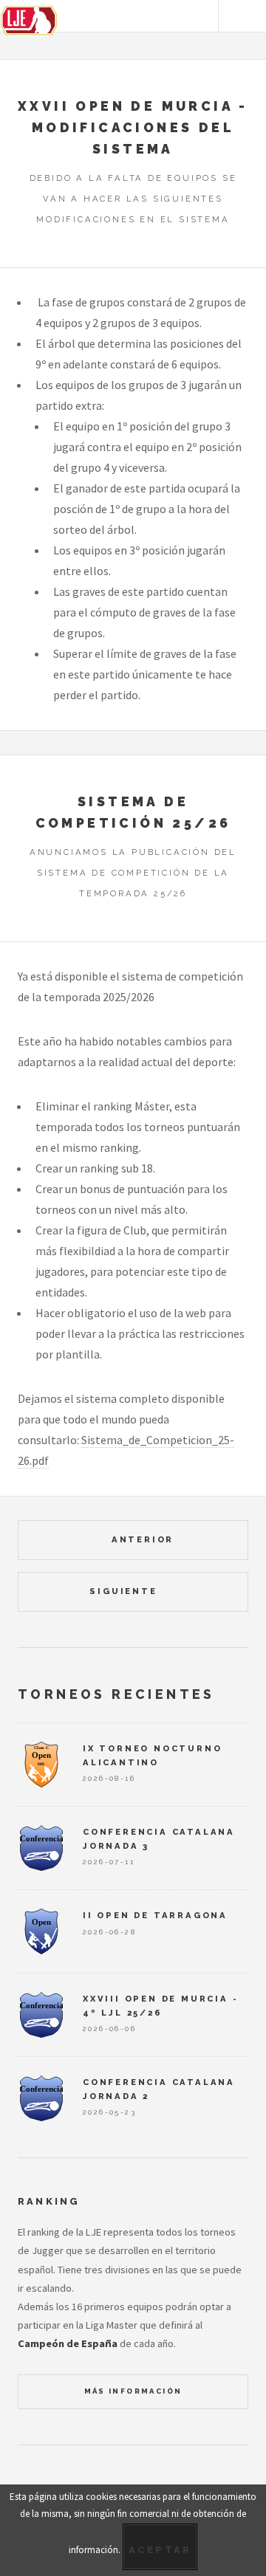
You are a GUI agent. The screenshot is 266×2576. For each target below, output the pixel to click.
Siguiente (125, 1591)
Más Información (133, 2391)
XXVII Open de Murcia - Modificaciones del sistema (133, 127)
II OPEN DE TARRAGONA (155, 1915)
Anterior (140, 1539)
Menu (242, 16)
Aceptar (160, 2550)
